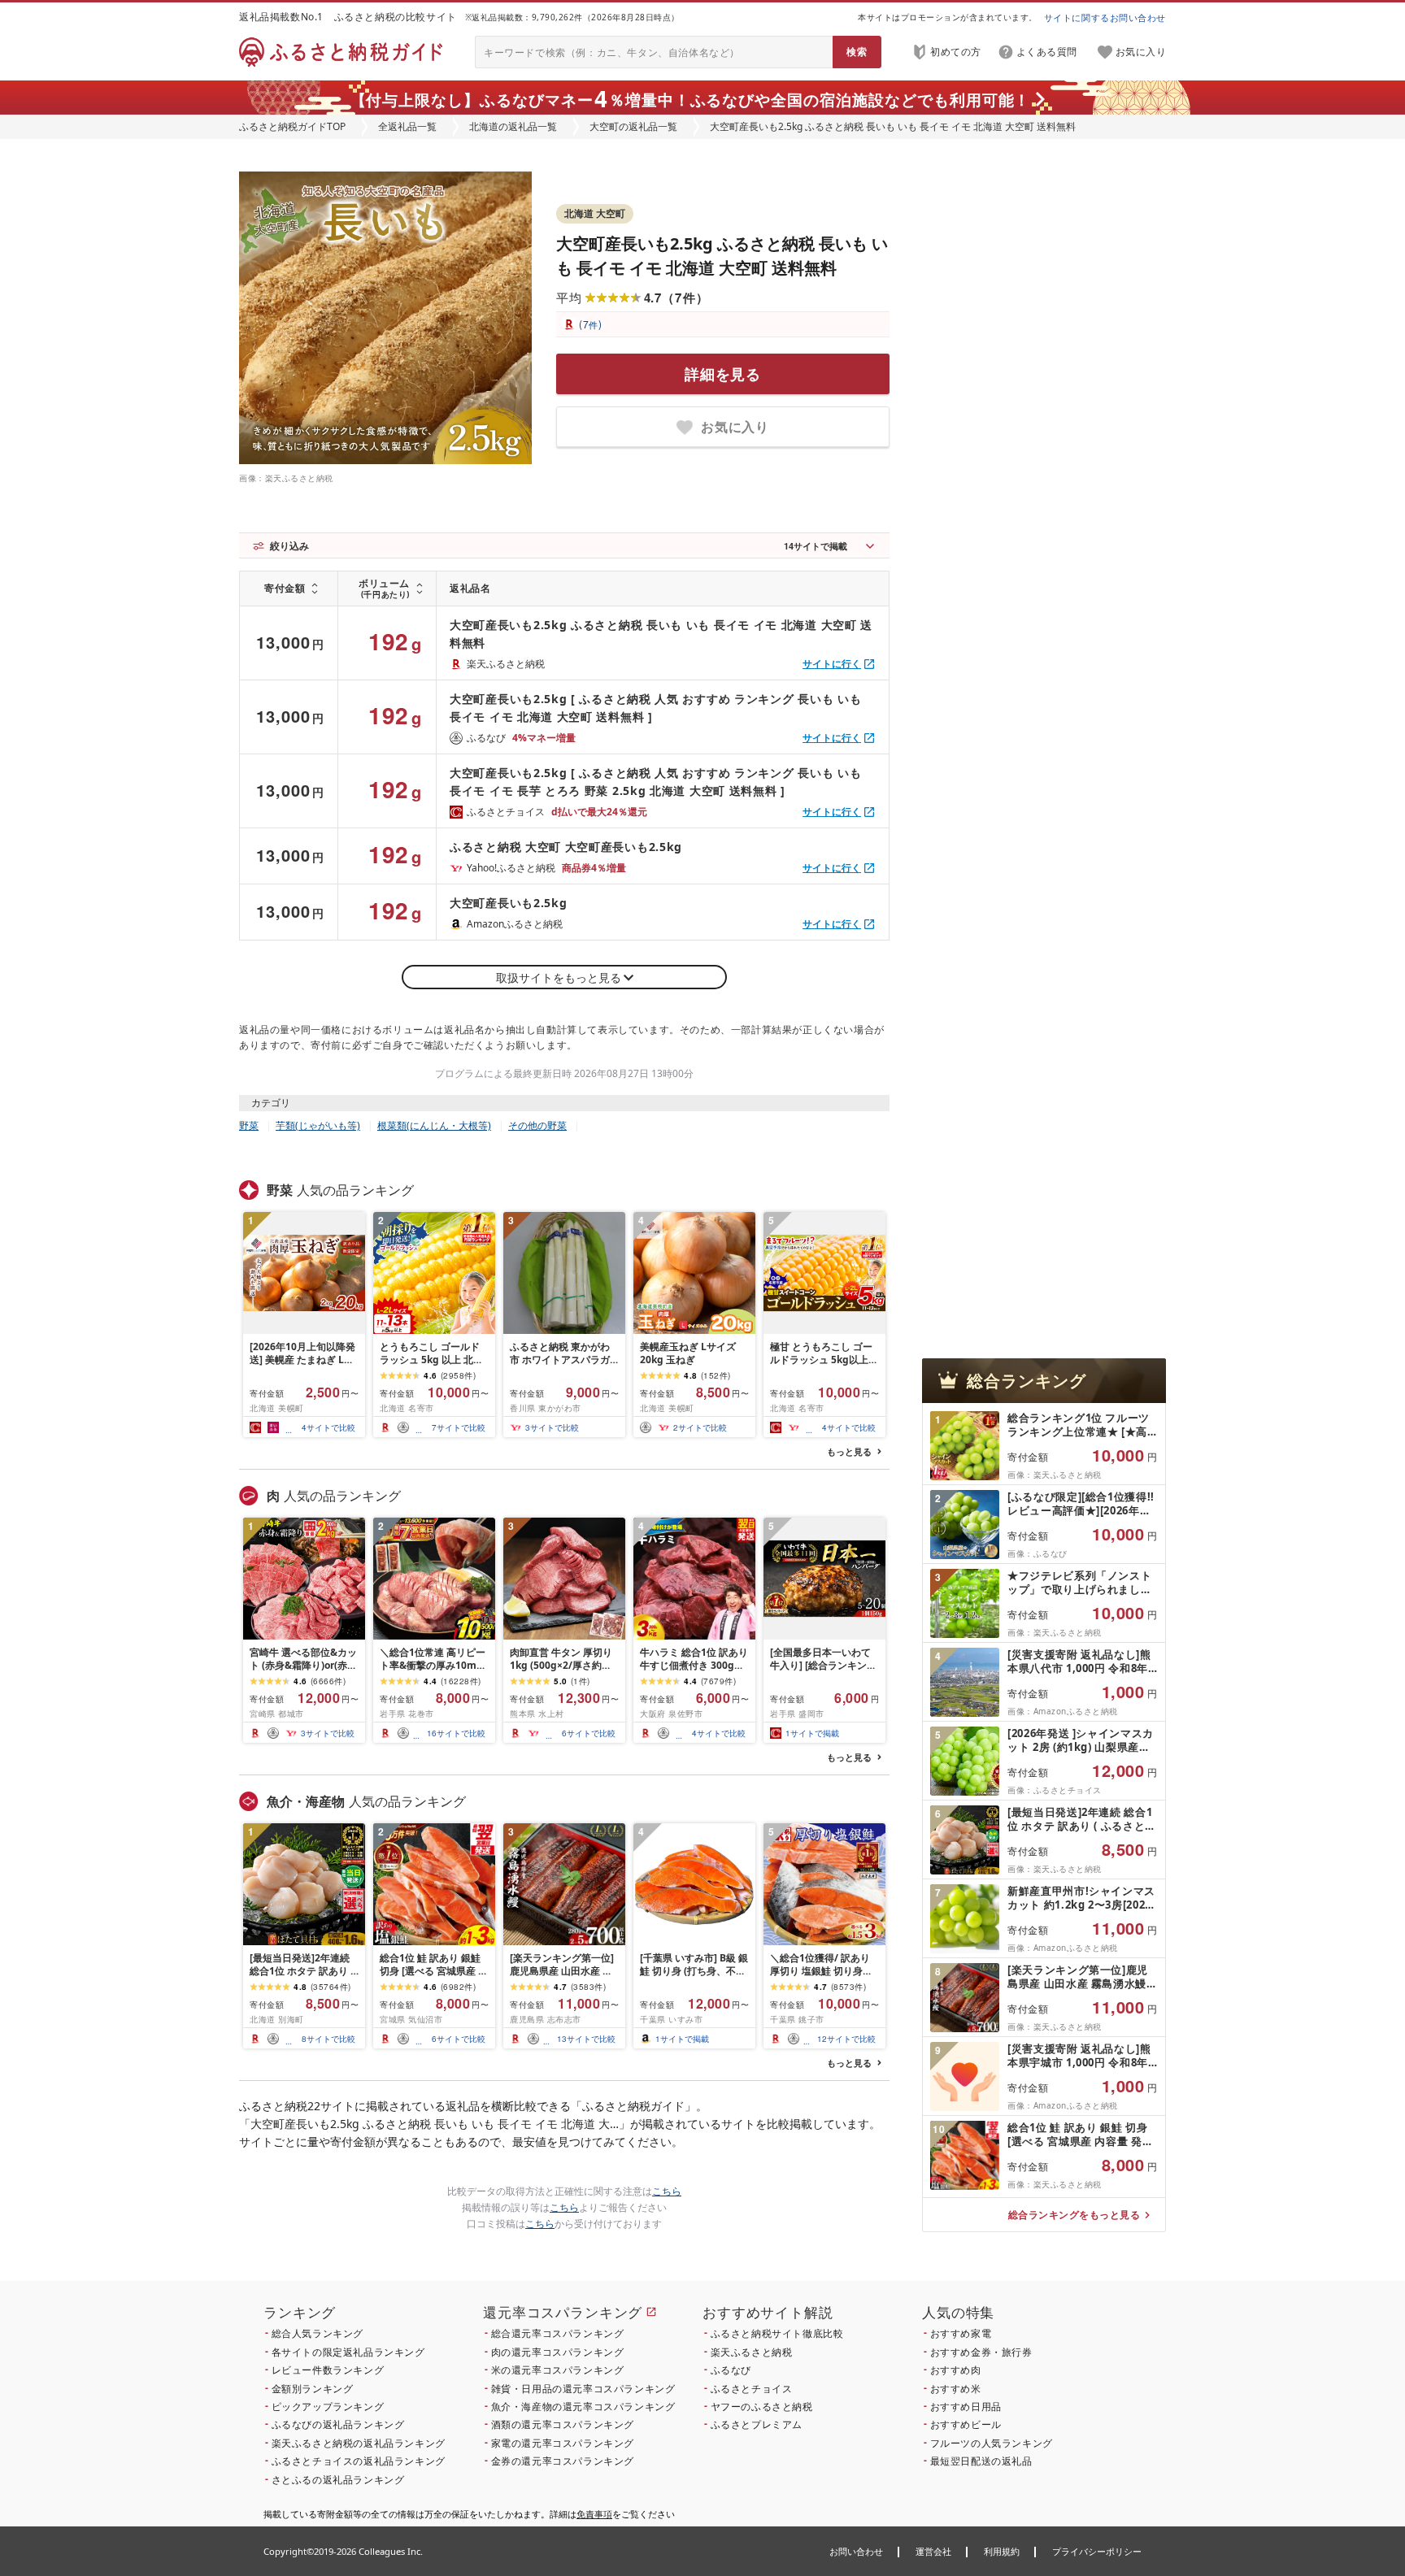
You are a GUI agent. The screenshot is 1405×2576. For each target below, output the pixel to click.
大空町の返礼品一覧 (633, 126)
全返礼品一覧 (407, 126)
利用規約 (1002, 2551)
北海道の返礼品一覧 (513, 126)
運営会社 (933, 2551)
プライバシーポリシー (1097, 2551)
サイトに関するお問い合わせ (1105, 17)
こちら (667, 2191)
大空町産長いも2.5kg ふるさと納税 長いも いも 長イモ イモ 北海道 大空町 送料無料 (661, 634)
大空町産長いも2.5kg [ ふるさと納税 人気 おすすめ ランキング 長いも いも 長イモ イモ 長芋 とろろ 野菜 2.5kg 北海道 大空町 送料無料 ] (655, 782)
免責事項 (594, 2514)
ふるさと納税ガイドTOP (292, 126)
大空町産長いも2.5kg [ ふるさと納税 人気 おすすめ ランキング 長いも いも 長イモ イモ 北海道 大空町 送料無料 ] (655, 708)
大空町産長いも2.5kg (508, 903)
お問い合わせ (856, 2551)
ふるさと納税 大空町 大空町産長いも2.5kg (566, 847)
